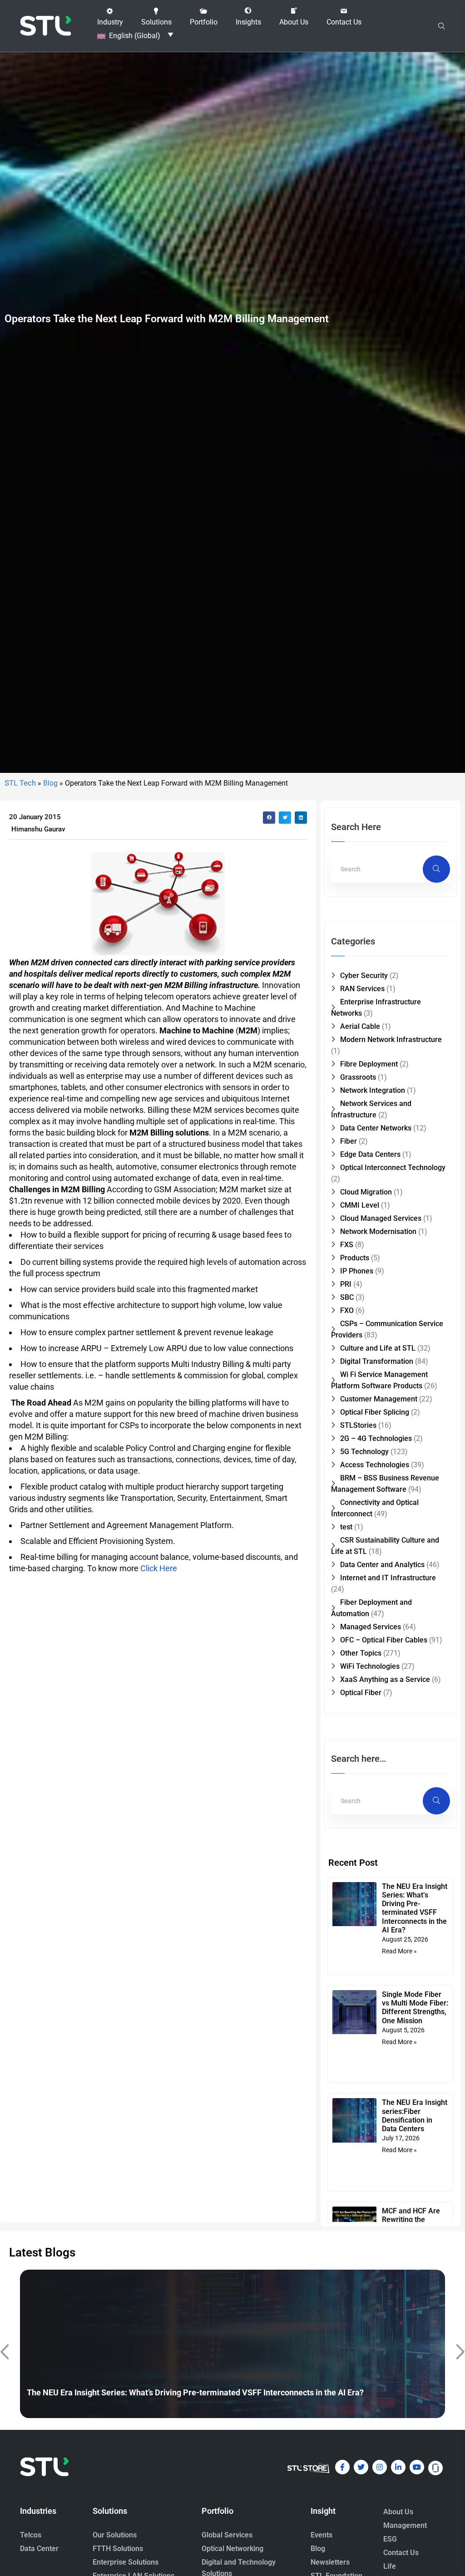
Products (355, 1258)
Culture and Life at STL (378, 1348)
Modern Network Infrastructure (391, 1040)
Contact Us (401, 2553)
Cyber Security (364, 976)
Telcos (31, 2535)
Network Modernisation (378, 1231)
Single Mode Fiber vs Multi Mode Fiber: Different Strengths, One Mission (415, 2008)
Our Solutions (115, 2535)
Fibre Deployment (369, 1064)
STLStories (358, 1425)
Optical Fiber (361, 1693)
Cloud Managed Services (381, 1218)
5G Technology (364, 1452)
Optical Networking (232, 2549)
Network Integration (373, 1090)
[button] (110, 17)
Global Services (227, 2535)
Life (390, 2566)
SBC (347, 1297)
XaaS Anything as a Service (385, 1679)
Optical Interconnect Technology (393, 1168)
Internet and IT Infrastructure (388, 1578)
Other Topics (361, 1653)
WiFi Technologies (370, 1666)
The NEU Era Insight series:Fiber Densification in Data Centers (415, 2116)
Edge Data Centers (370, 1154)
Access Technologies (375, 1465)
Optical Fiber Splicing (375, 1412)
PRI (346, 1284)
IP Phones (357, 1271)
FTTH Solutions (118, 2549)
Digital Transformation (377, 1361)
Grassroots (358, 1077)
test (346, 1527)
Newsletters (330, 2562)
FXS (347, 1245)
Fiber (349, 1141)
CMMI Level (360, 1205)
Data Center (39, 2549)
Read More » (399, 1951)
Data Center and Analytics (382, 1565)
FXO (347, 1310)
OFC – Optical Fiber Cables (384, 1640)
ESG (390, 2539)
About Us (398, 2512)
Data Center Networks (376, 1128)
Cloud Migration (366, 1192)
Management (405, 2525)
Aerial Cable (360, 1026)
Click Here (159, 1568)
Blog (50, 783)
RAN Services (362, 989)
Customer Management (379, 1399)
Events (322, 2535)
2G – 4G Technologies (376, 1438)
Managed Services (371, 1627)
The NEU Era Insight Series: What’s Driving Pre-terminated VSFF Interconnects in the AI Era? (415, 1908)
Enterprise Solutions (126, 2562)
